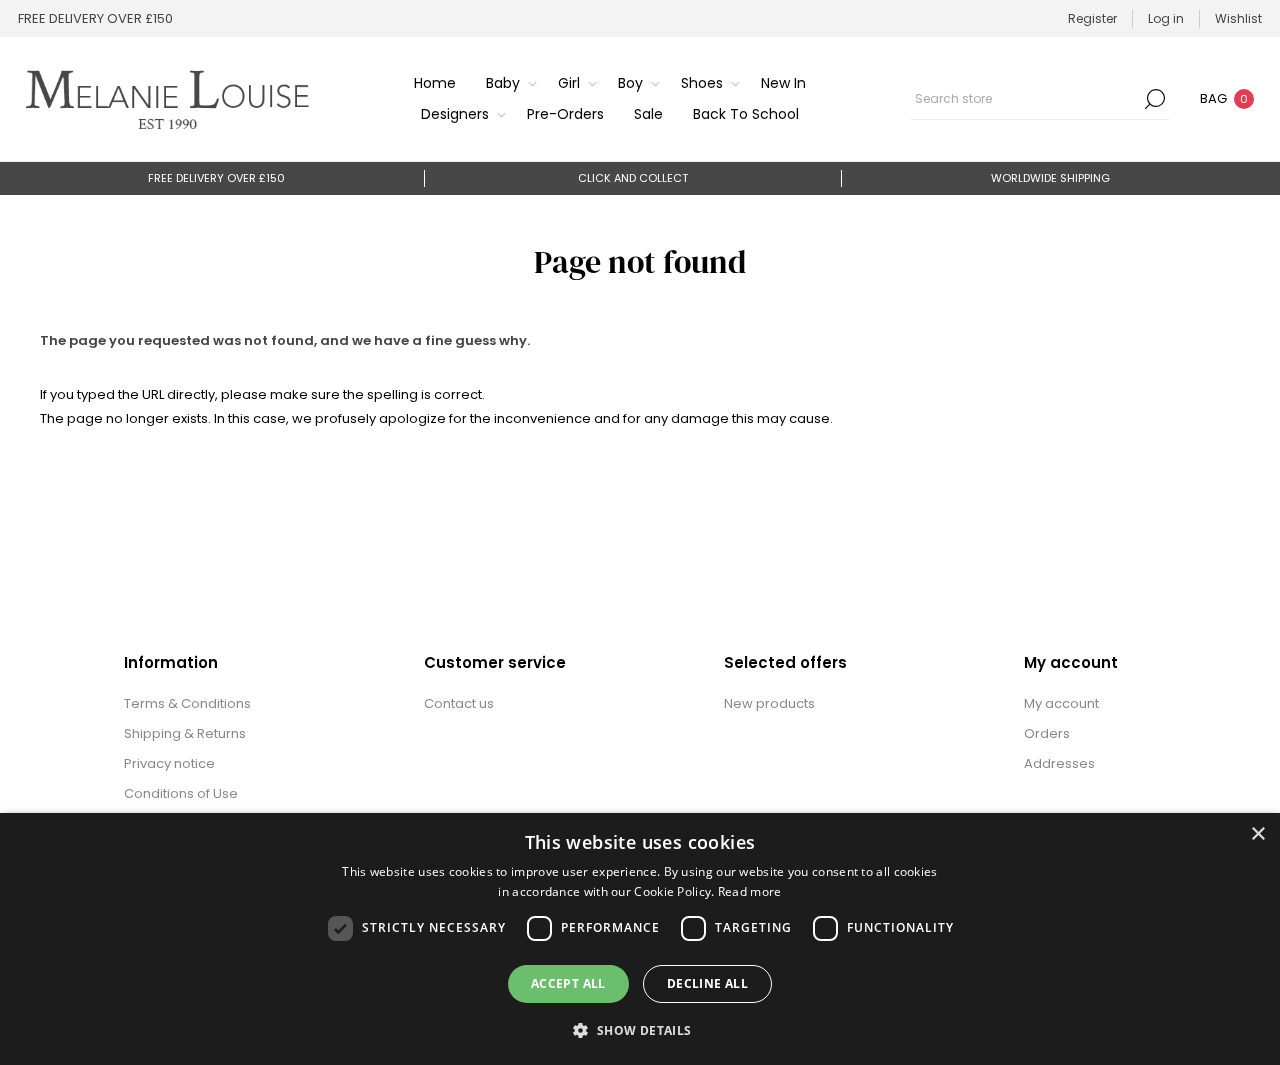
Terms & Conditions (187, 703)
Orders (1047, 733)
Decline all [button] (707, 983)
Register (1092, 18)
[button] (639, 1029)
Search (1155, 99)
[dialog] (640, 939)
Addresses (1059, 763)
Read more (750, 891)
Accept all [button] (568, 983)
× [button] (1257, 834)
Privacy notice (169, 763)
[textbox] (1025, 99)
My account (1061, 703)
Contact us (459, 703)
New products (769, 703)
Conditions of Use (181, 793)
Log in (1166, 18)
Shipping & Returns (185, 733)
